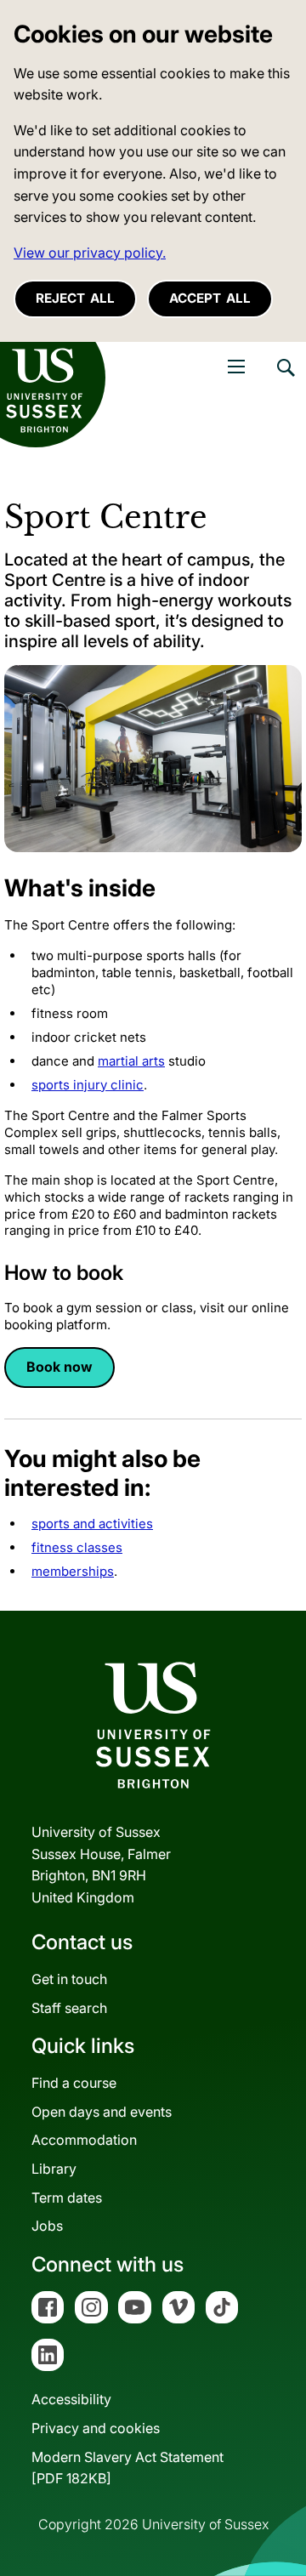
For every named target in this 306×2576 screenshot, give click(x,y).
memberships (73, 1571)
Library (54, 2169)
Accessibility (71, 2399)
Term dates (67, 2198)
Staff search (69, 2008)
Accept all (210, 298)
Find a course (74, 2083)
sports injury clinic (88, 1085)
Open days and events (102, 2112)
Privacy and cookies (96, 2428)
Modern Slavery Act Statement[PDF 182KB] (127, 2468)
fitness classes (77, 1547)
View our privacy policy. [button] (90, 253)
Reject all (75, 298)
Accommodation (84, 2140)
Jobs (47, 2226)
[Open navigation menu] (236, 367)
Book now (59, 1367)
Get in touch (69, 1979)
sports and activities (92, 1524)
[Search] (285, 380)
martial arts (131, 1061)
